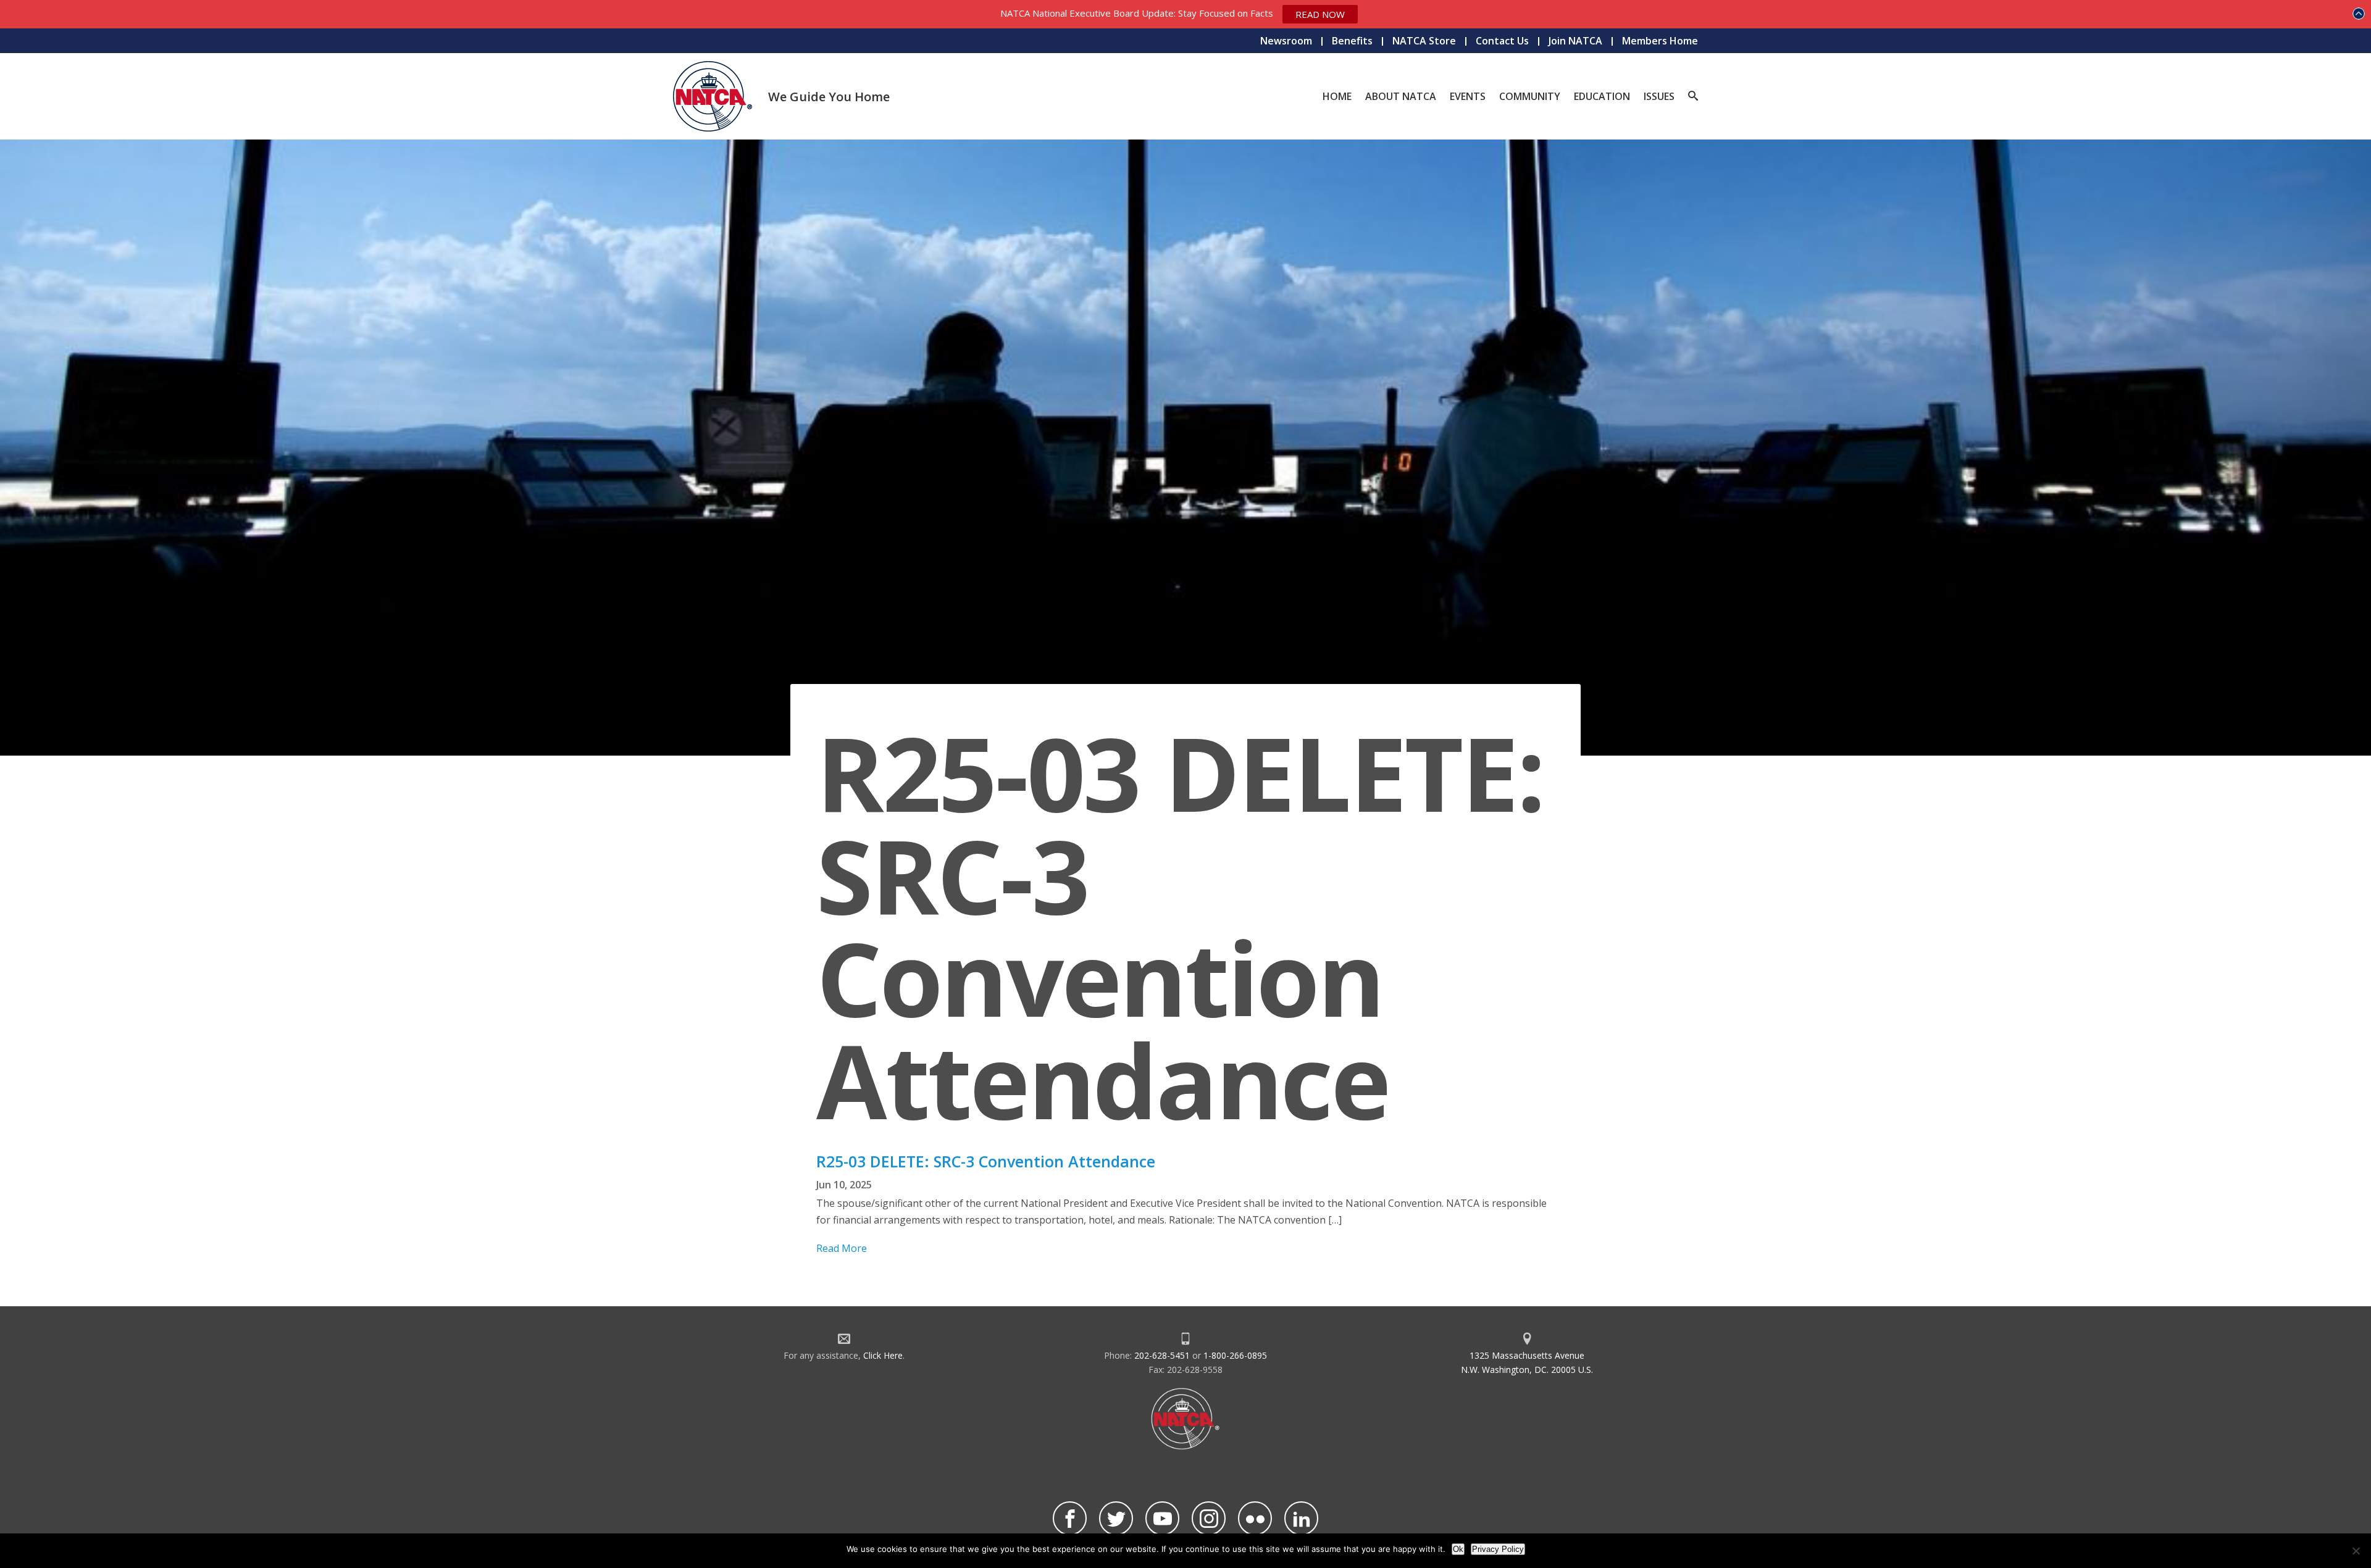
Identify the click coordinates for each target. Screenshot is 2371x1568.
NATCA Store (1424, 41)
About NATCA (1401, 96)
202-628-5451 (1162, 1355)
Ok (1458, 1549)
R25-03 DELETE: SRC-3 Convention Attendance (986, 1161)
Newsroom (1286, 41)
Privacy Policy (1498, 1549)
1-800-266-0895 (1235, 1355)
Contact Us (1502, 41)
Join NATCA (1575, 41)
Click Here (883, 1355)
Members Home (1660, 41)
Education (1602, 96)
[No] (2356, 1551)
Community (1530, 96)
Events (1468, 96)
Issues (1659, 96)
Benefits (1352, 41)
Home (1337, 96)
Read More (842, 1248)
